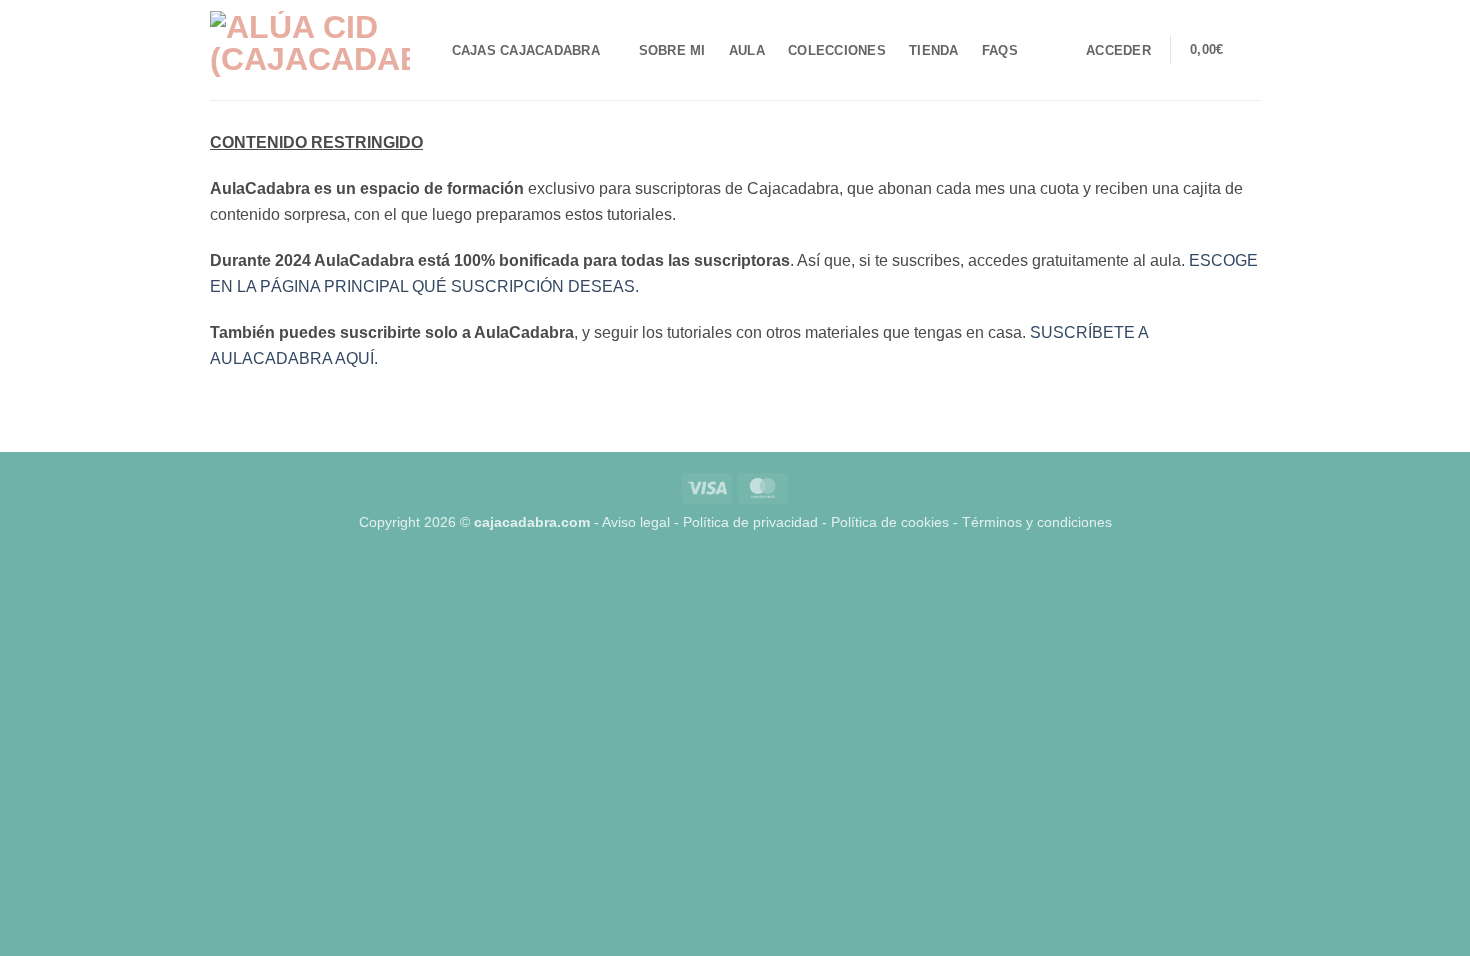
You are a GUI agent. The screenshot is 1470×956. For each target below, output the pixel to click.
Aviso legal (636, 522)
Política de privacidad (750, 522)
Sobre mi (672, 50)
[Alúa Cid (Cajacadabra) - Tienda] (310, 49)
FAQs (1000, 50)
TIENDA (934, 50)
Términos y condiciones (1037, 522)
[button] (1119, 51)
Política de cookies (890, 522)
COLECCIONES (837, 50)
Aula (747, 50)
